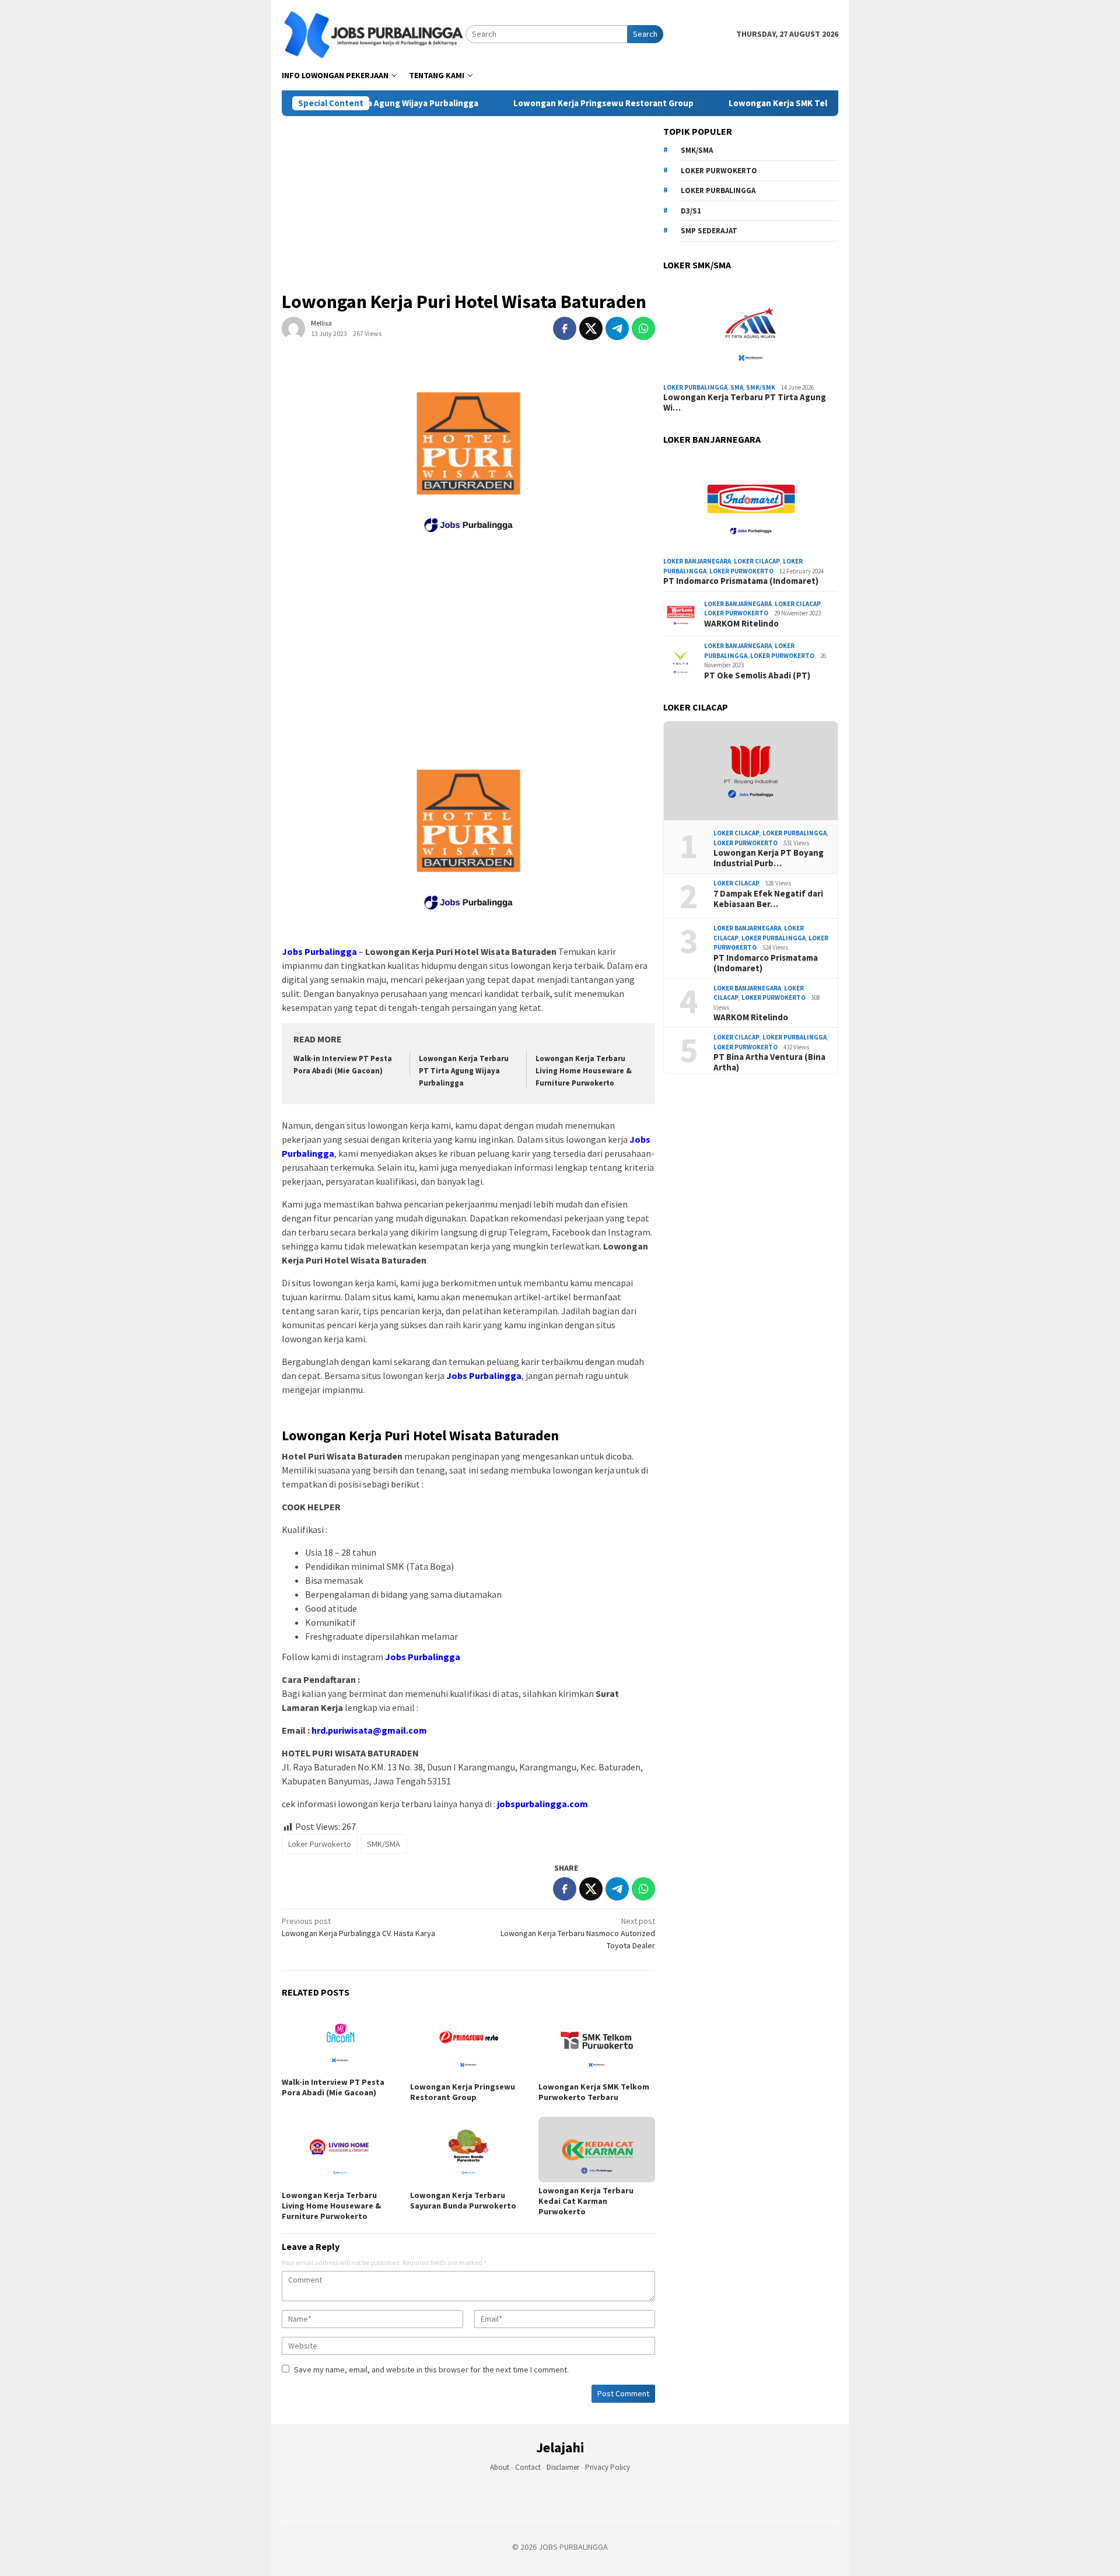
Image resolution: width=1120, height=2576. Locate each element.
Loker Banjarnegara (697, 561)
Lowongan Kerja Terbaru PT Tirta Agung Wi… (745, 402)
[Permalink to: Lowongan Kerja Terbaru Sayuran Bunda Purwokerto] (468, 2152)
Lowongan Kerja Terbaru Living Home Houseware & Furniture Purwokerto (584, 1071)
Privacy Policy (608, 2467)
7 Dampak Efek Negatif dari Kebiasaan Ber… (768, 899)
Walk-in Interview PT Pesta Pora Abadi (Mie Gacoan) (333, 2087)
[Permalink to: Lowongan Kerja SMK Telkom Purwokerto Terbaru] (597, 2043)
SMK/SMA (384, 1844)
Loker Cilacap (757, 561)
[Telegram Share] (617, 328)
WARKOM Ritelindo (741, 624)
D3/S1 (691, 211)
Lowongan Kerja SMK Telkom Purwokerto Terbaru (773, 103)
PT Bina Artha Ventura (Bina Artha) (769, 1062)
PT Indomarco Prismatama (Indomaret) (741, 581)
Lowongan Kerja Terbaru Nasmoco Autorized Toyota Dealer (578, 1933)
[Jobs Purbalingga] (374, 33)
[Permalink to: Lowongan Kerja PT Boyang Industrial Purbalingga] (751, 771)
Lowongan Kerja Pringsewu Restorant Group (547, 103)
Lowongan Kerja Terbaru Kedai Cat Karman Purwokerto (586, 2201)
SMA (737, 387)
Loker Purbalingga (718, 190)
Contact (528, 2467)
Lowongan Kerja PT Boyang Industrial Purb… (769, 858)
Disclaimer (563, 2467)
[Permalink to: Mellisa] (293, 328)
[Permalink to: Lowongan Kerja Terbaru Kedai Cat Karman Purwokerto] (597, 2150)
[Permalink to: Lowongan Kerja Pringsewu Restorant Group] (468, 2043)
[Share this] (565, 328)
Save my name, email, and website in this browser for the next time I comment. (431, 2369)
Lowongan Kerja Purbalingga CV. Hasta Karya (358, 1927)
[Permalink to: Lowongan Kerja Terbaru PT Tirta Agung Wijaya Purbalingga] (751, 329)
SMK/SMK (761, 387)
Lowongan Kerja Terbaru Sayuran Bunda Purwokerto (463, 2200)
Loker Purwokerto (320, 1844)
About (500, 2467)
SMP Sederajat (709, 231)
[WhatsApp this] (643, 328)
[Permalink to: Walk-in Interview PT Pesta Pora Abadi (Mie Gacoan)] (340, 2041)
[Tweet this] (591, 328)
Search (645, 34)
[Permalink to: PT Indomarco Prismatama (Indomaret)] (751, 503)
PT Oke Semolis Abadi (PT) (757, 675)
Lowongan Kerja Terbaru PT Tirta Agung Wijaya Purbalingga (464, 1071)
